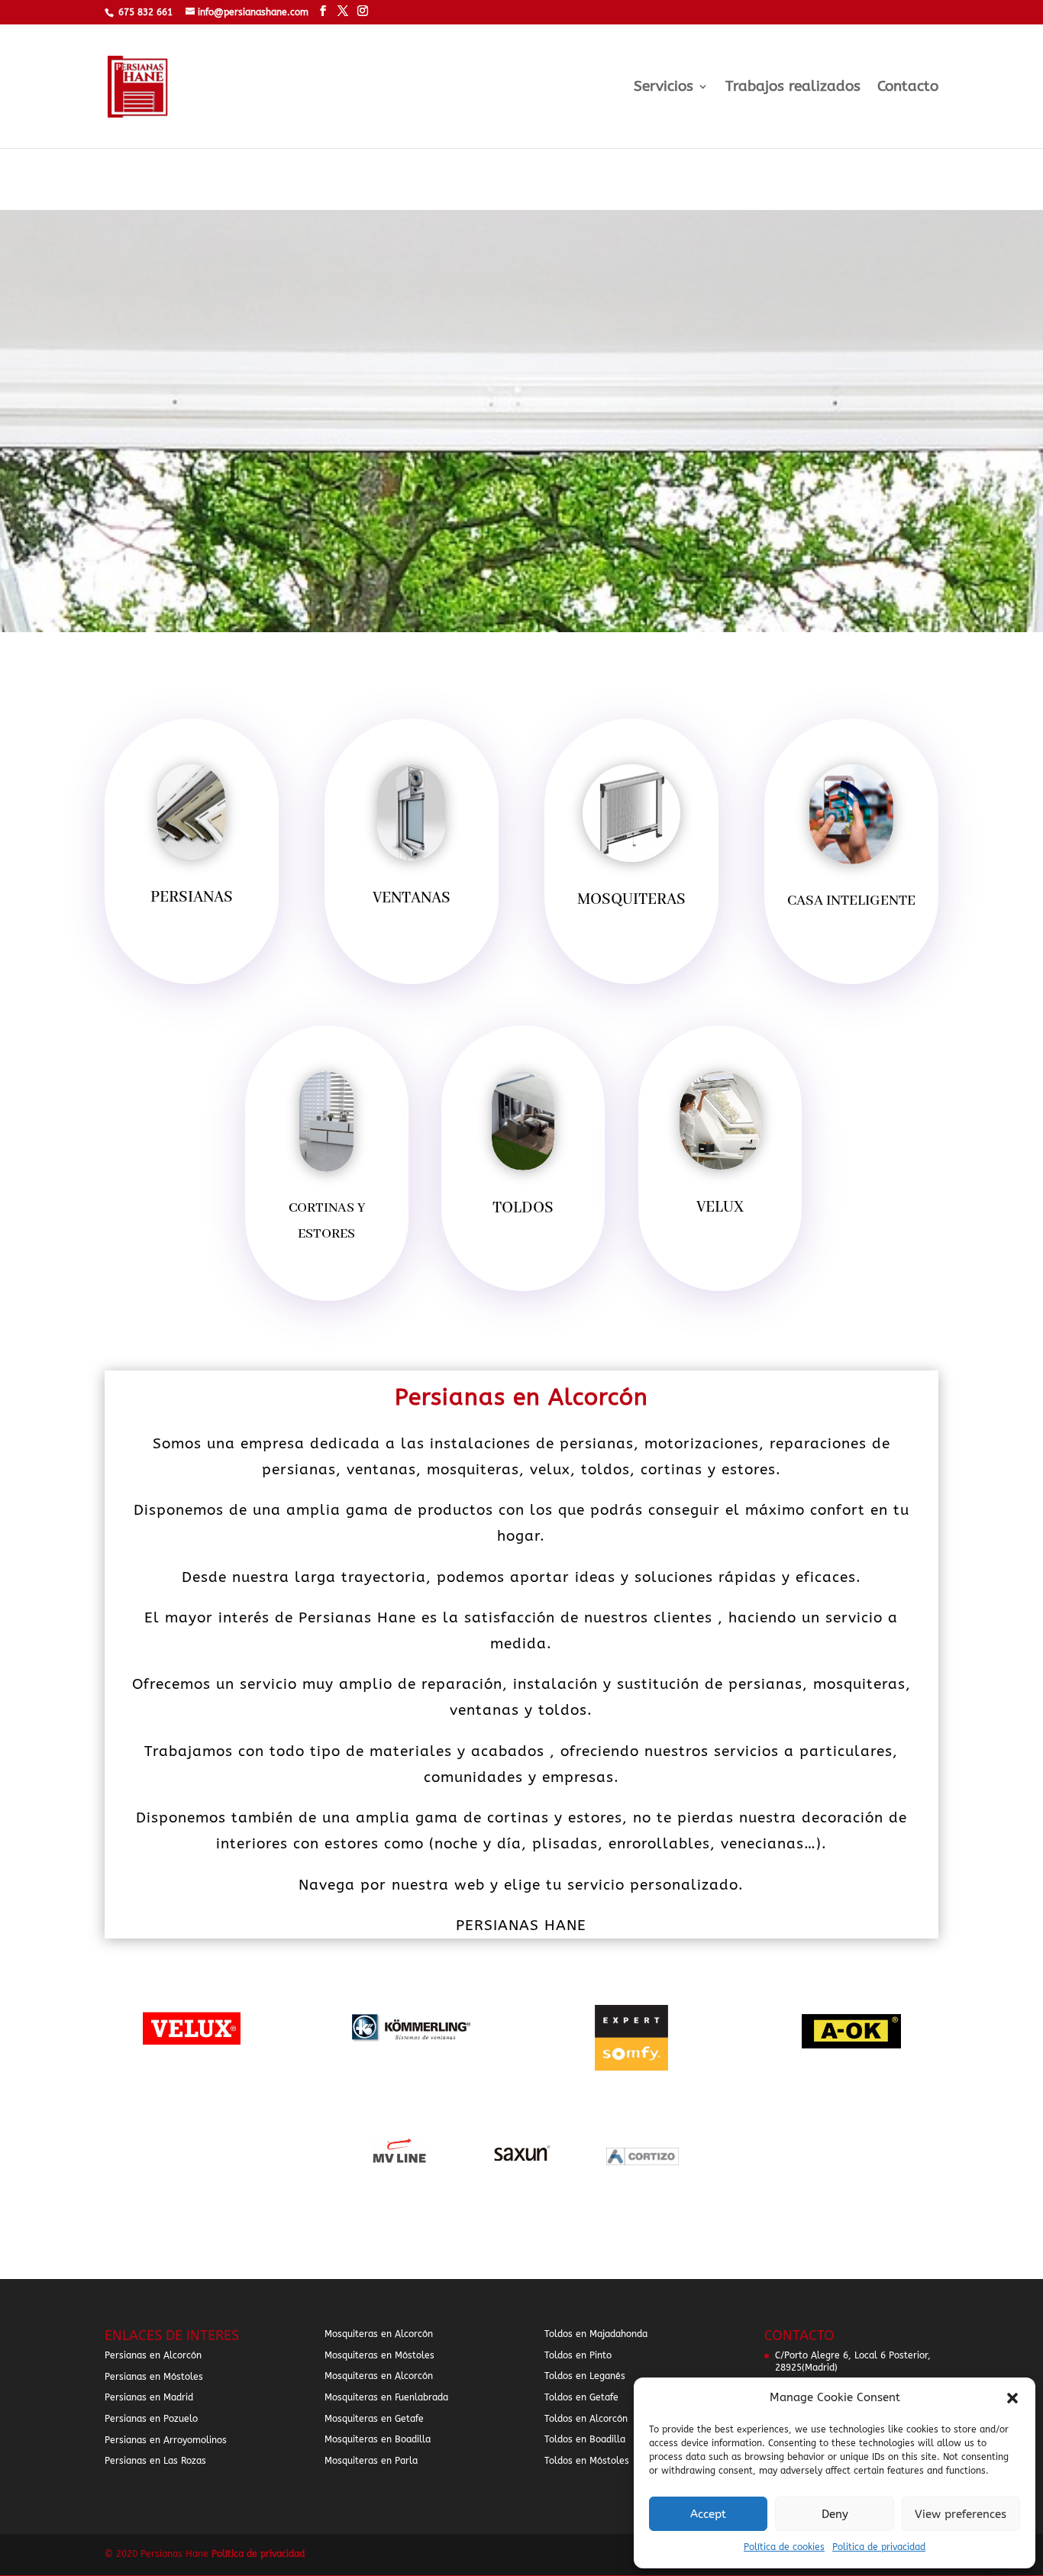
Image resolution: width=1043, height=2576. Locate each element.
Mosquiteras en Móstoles (379, 2355)
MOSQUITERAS (631, 900)
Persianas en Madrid (149, 2397)
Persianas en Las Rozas (155, 2461)
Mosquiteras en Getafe (374, 2419)
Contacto (908, 88)
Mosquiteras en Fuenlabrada (386, 2397)
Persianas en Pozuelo (151, 2419)
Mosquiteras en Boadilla (378, 2439)
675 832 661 (145, 12)
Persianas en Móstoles (154, 2377)
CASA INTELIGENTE (851, 901)
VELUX (720, 1207)
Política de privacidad (258, 2554)
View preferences (961, 2514)
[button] (1012, 2398)
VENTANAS (412, 898)
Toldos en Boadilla (585, 2439)
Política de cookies (784, 2547)
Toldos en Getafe (581, 2397)
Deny (835, 2514)
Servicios (664, 88)
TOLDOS (523, 1208)
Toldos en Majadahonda (596, 2334)
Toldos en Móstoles (587, 2461)
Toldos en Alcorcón (586, 2419)
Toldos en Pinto (578, 2355)
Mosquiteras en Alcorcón (379, 2334)
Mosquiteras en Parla (371, 2461)
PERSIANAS (192, 897)
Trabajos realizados (793, 88)
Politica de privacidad (879, 2547)
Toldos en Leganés (585, 2376)
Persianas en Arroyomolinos (166, 2440)
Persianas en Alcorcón (153, 2355)
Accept (708, 2514)
